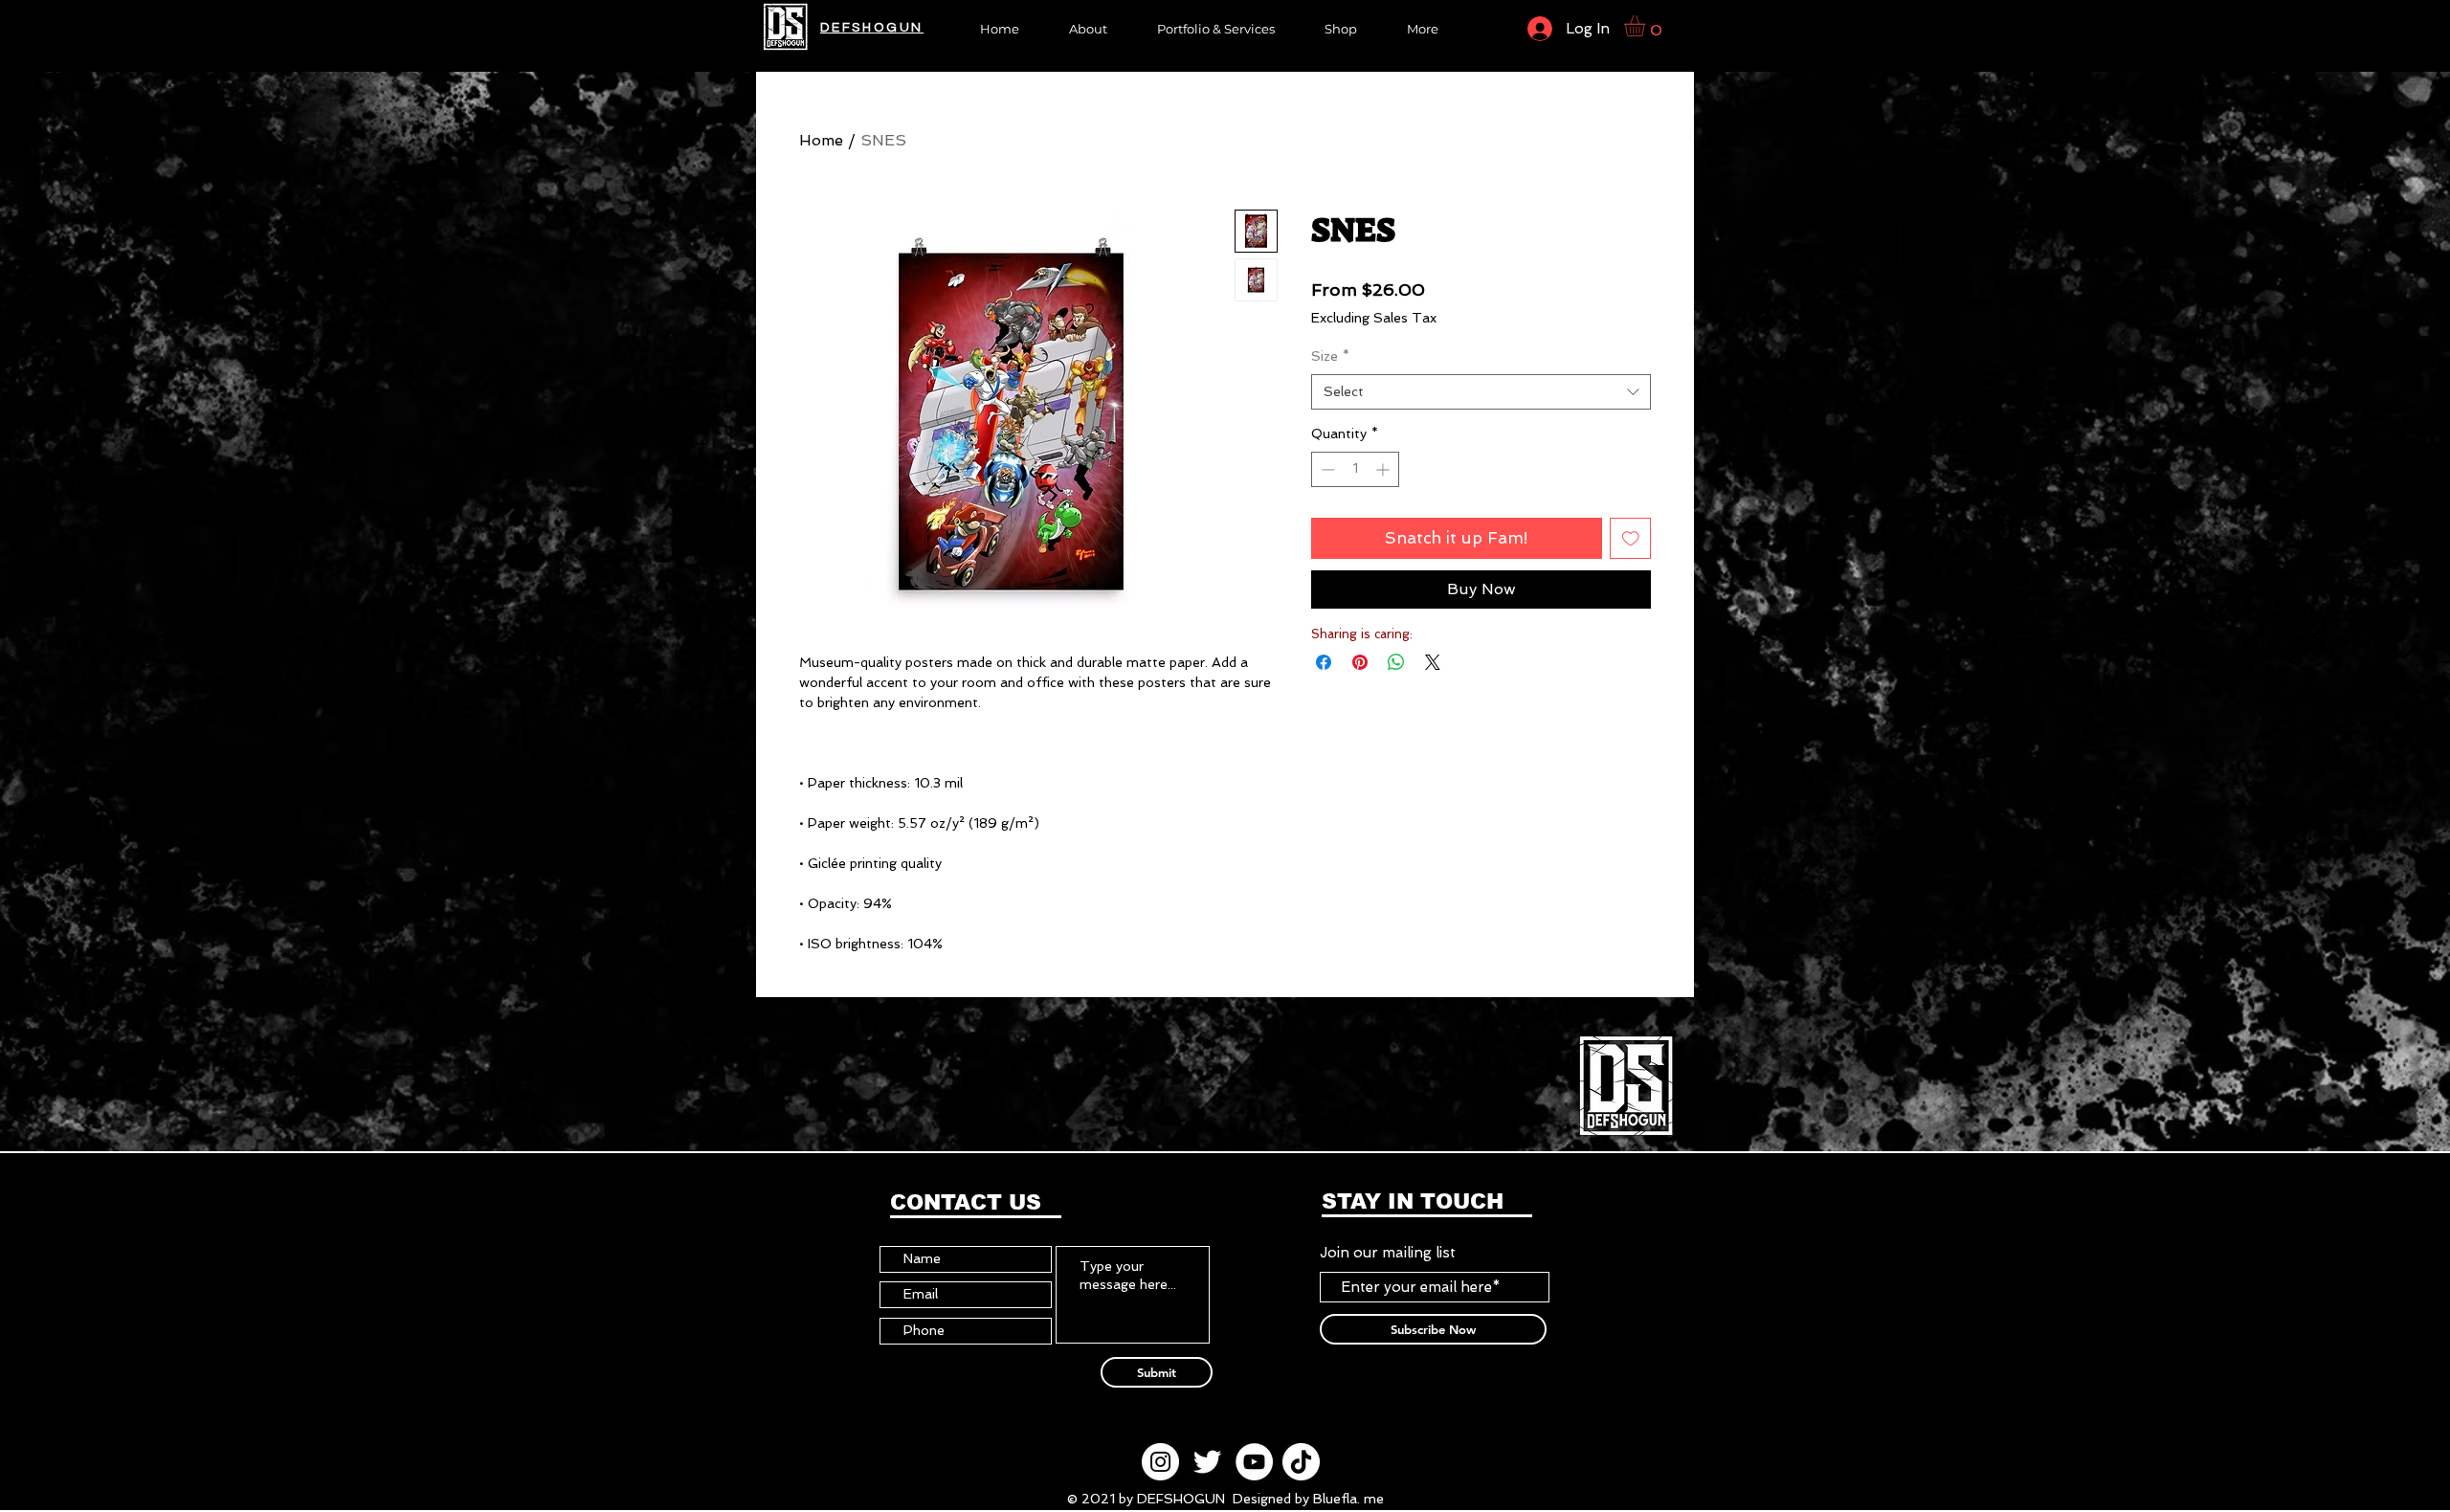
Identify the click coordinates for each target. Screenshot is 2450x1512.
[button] (1341, 27)
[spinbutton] (1355, 469)
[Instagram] (1160, 1462)
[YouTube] (1254, 1462)
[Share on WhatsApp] (1396, 662)
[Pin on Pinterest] (1360, 662)
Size (1330, 356)
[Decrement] (1326, 469)
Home (821, 140)
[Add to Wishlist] (1631, 539)
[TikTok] (1301, 1462)
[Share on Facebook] (1324, 662)
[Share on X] (1433, 662)
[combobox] (1481, 392)
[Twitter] (1207, 1462)
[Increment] (1384, 469)
